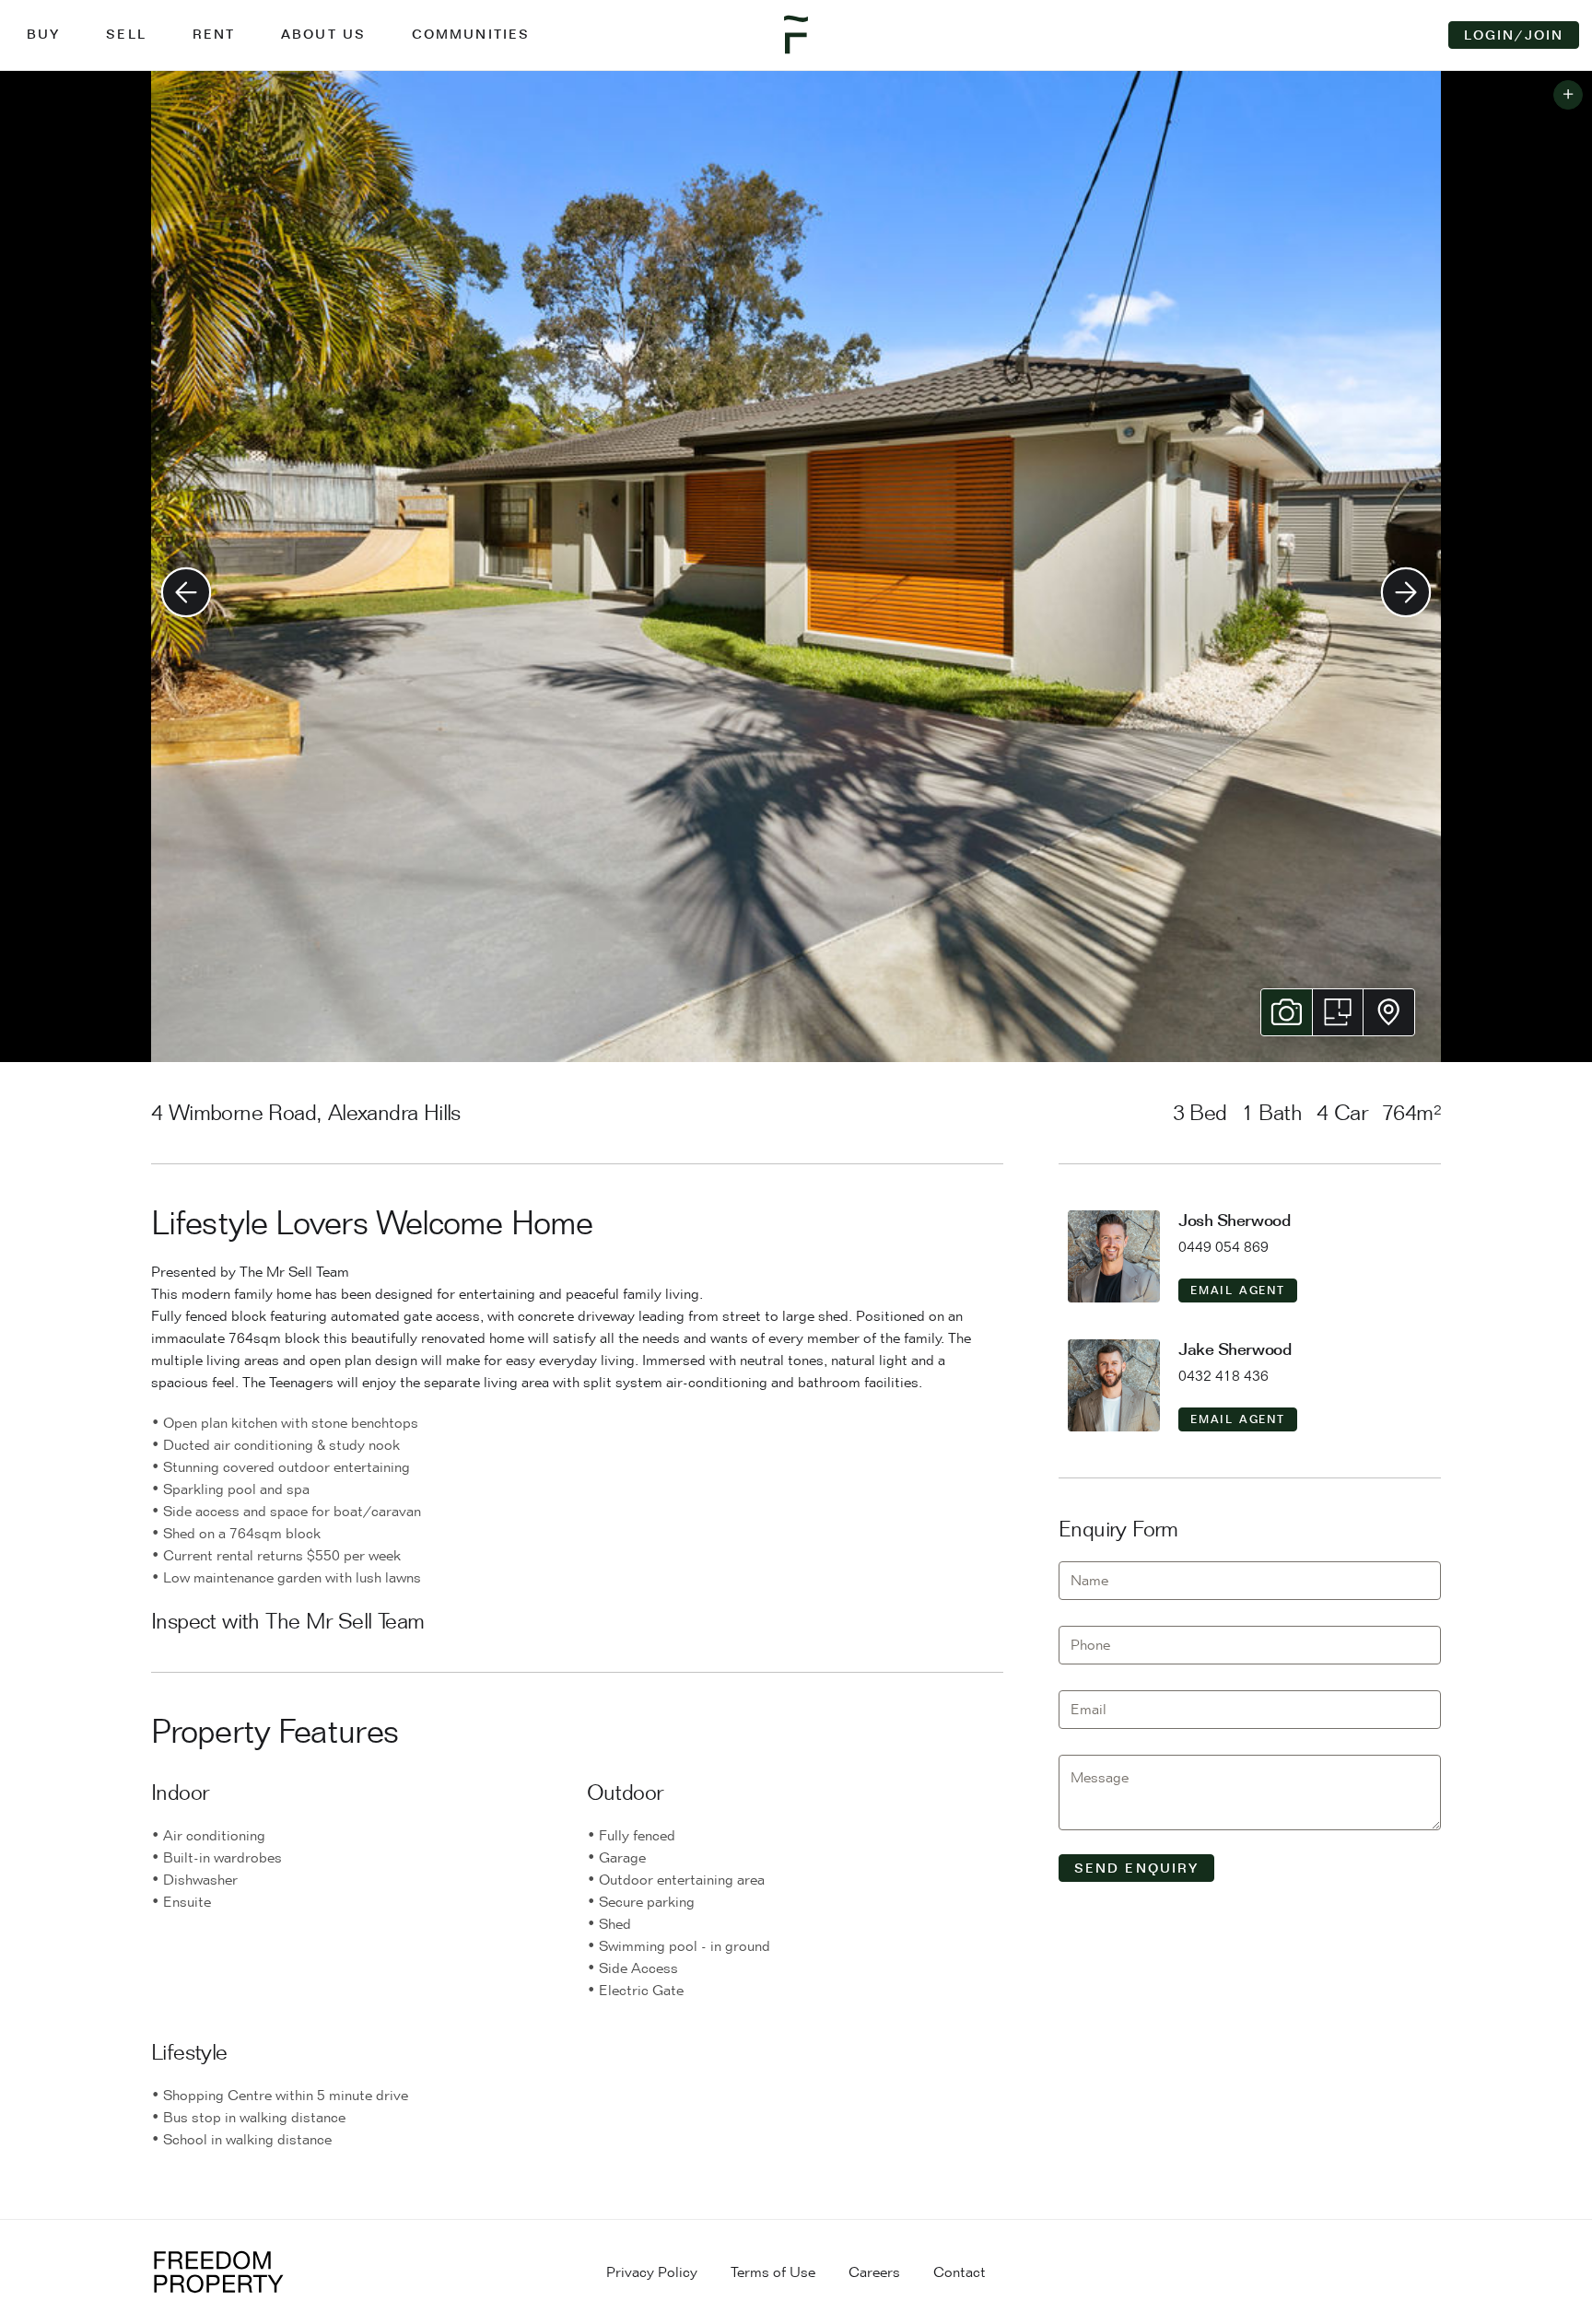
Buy (43, 34)
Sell (126, 34)
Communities (471, 34)
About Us (323, 34)
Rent (214, 34)
